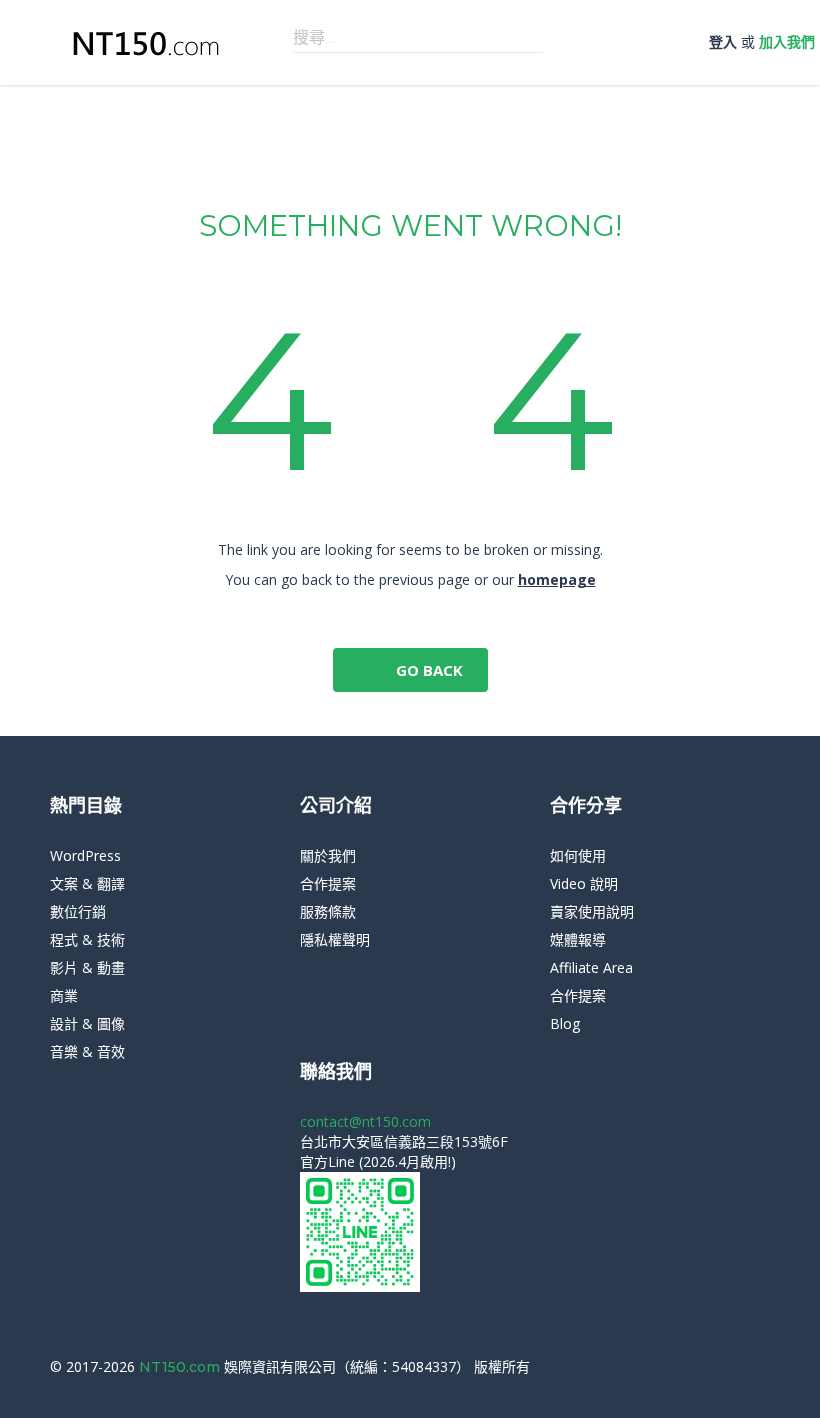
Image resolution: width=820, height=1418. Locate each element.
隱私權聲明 (335, 939)
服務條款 (328, 911)
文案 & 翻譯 (87, 883)
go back (427, 670)
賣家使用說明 (592, 911)
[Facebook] (734, 1367)
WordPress (85, 855)
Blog (565, 1023)
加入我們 (787, 41)
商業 (64, 995)
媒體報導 (578, 939)
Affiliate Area (591, 967)
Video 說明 (584, 883)
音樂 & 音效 (87, 1051)
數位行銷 (78, 911)
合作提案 (328, 883)
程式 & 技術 (87, 939)
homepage (557, 579)
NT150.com (181, 1367)
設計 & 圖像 (87, 1023)
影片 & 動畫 (87, 967)
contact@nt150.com (365, 1121)
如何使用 (578, 855)
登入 (723, 41)
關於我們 (328, 855)
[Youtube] (764, 1367)
